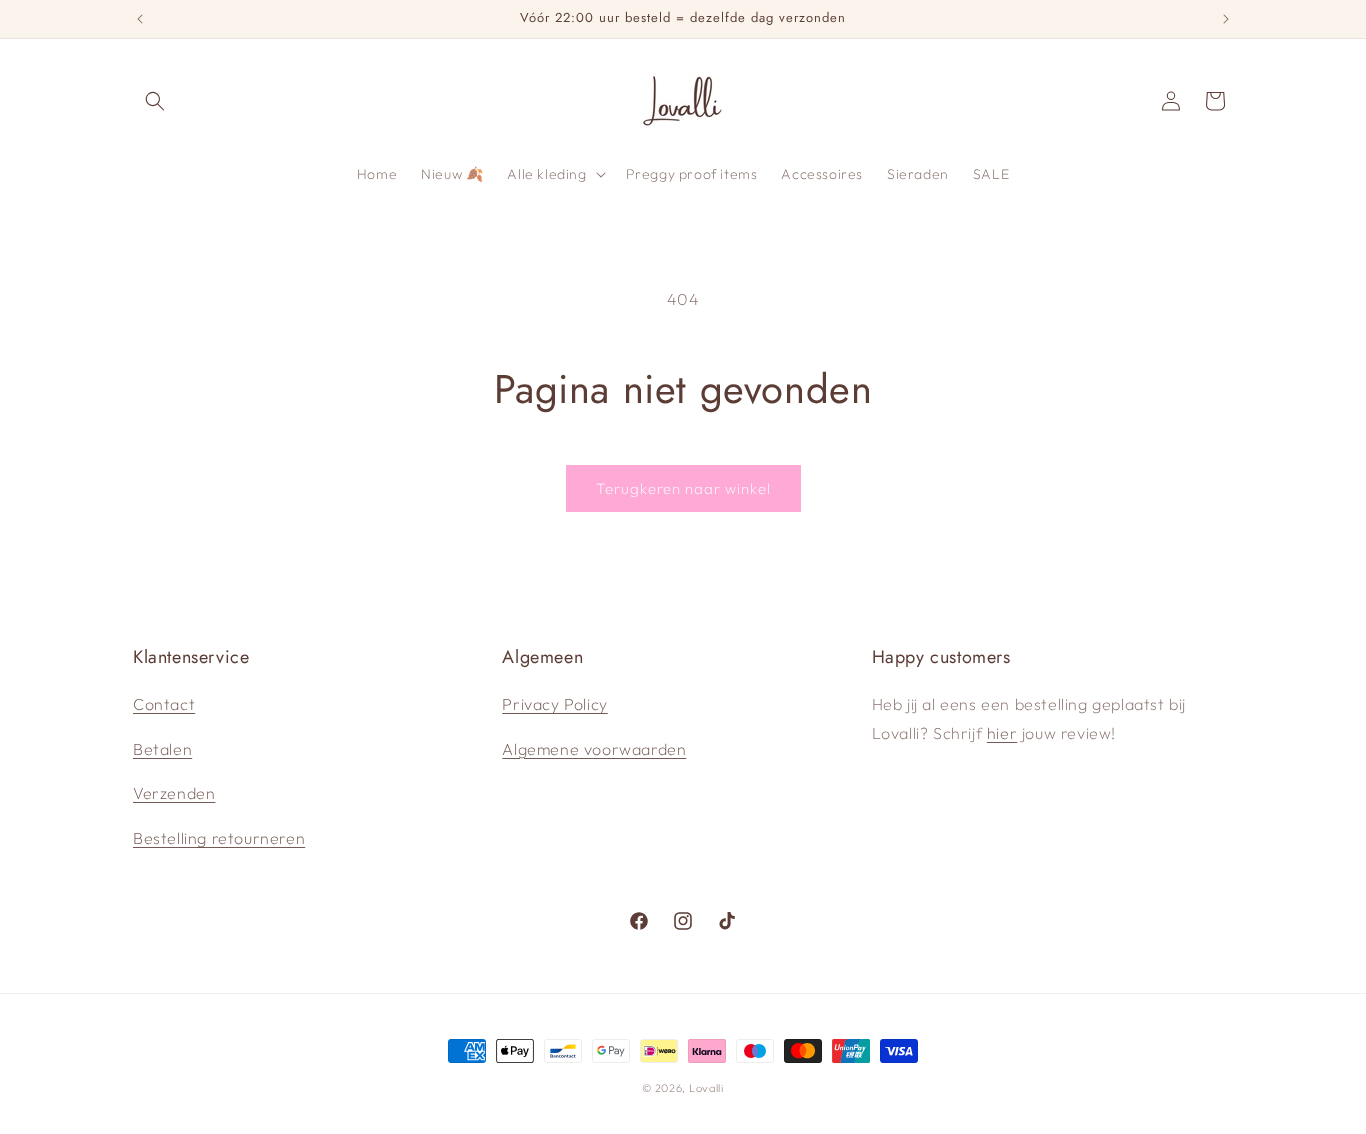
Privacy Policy (554, 704)
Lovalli (706, 1088)
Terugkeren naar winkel (683, 488)
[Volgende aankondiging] (1226, 19)
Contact (164, 704)
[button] (155, 101)
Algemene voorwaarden (594, 749)
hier (1002, 733)
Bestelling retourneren (219, 838)
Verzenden (174, 793)
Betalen (162, 749)
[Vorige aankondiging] (140, 19)
